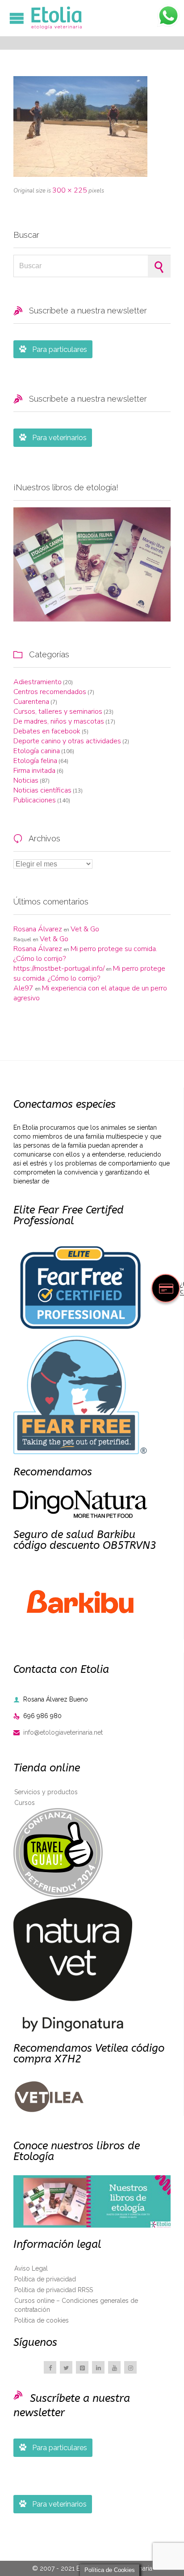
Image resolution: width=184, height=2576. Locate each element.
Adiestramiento (38, 682)
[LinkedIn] (98, 2367)
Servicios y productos (46, 1792)
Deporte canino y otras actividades (67, 741)
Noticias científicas (42, 790)
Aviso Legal (31, 2268)
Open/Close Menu (17, 18)
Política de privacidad (45, 2279)
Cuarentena (31, 702)
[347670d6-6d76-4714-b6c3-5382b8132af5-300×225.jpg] (92, 126)
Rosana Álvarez (38, 929)
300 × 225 (70, 190)
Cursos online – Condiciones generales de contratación (76, 2305)
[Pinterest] (82, 2367)
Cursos (25, 1803)
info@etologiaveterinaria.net (58, 1732)
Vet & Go (85, 929)
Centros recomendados (50, 692)
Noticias (26, 780)
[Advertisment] (92, 565)
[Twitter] (66, 2367)
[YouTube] (114, 2367)
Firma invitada (34, 771)
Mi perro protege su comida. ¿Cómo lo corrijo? (89, 973)
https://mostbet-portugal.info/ (59, 969)
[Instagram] (130, 2367)
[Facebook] (50, 2367)
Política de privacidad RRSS (54, 2290)
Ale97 (23, 988)
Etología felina (35, 761)
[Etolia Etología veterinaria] (96, 18)
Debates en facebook (47, 731)
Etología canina (37, 751)
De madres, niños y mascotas (59, 721)
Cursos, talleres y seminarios (58, 712)
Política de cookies (42, 2320)
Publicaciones (35, 800)
